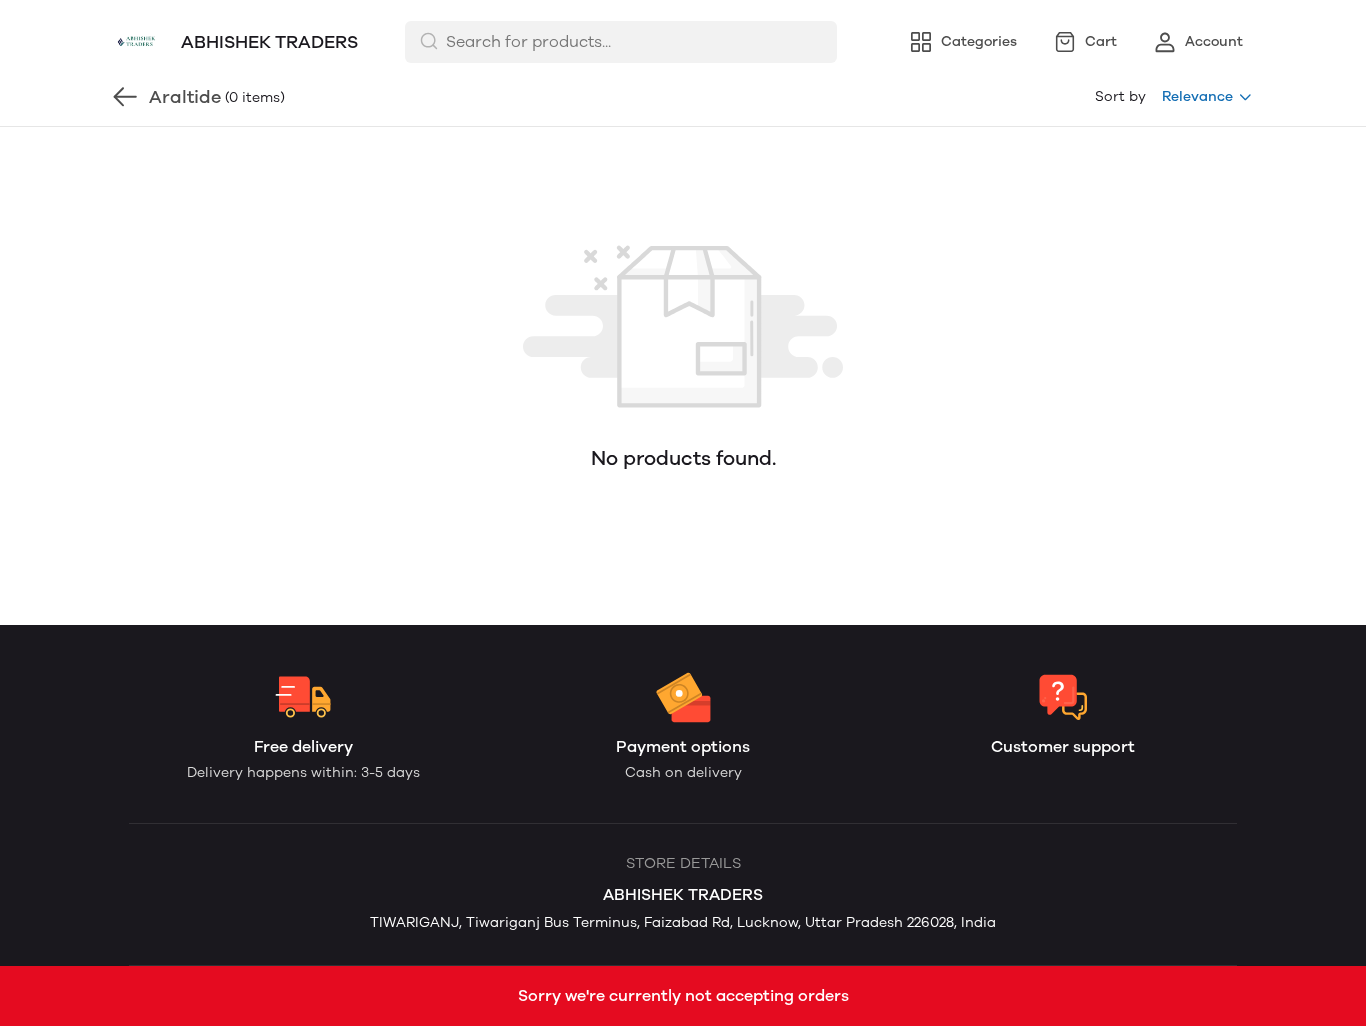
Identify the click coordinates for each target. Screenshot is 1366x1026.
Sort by (1120, 96)
